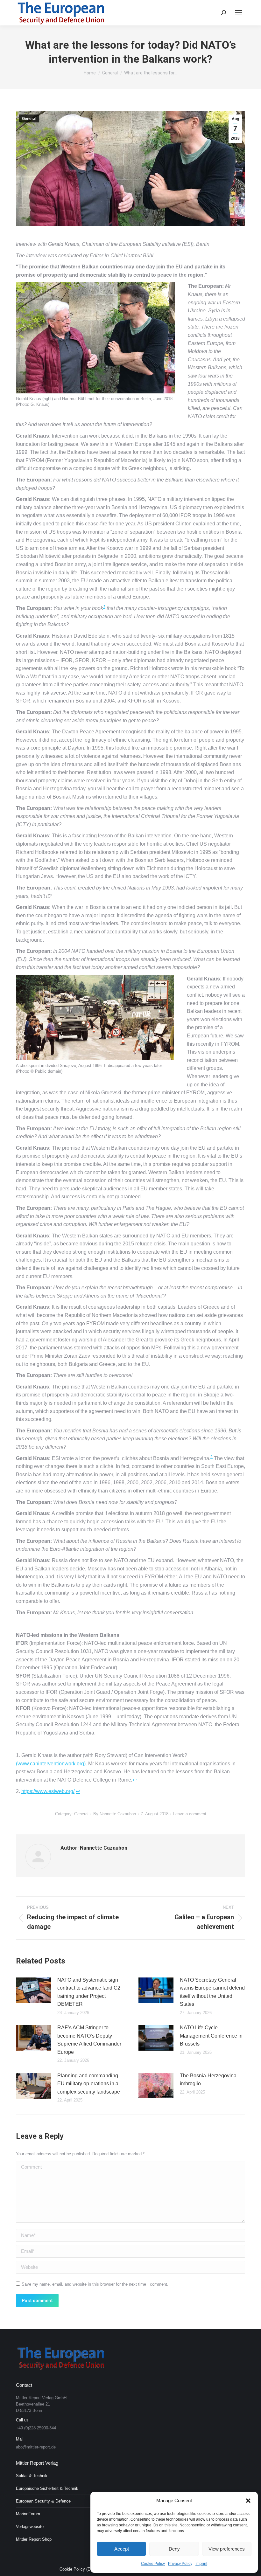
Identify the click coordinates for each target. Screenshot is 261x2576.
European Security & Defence (43, 2501)
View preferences (227, 2549)
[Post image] (33, 1990)
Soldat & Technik (32, 2476)
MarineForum (28, 2514)
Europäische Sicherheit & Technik (47, 2488)
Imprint (201, 2564)
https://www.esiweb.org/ (48, 1791)
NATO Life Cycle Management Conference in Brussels (211, 2036)
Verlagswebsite (30, 2527)
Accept (122, 2549)
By (115, 1814)
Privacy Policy (180, 2564)
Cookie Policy (153, 2564)
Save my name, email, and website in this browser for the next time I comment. (95, 2284)
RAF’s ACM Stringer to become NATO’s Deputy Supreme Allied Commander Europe (89, 2040)
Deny (174, 2549)
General (29, 119)
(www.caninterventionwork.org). (51, 1764)
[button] (248, 2501)
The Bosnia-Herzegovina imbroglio (208, 2080)
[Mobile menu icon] (239, 13)
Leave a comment (190, 1814)
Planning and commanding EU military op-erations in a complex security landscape (89, 2084)
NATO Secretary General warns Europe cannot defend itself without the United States (212, 1992)
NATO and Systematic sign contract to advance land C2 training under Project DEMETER (89, 1992)
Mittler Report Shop (34, 2539)
